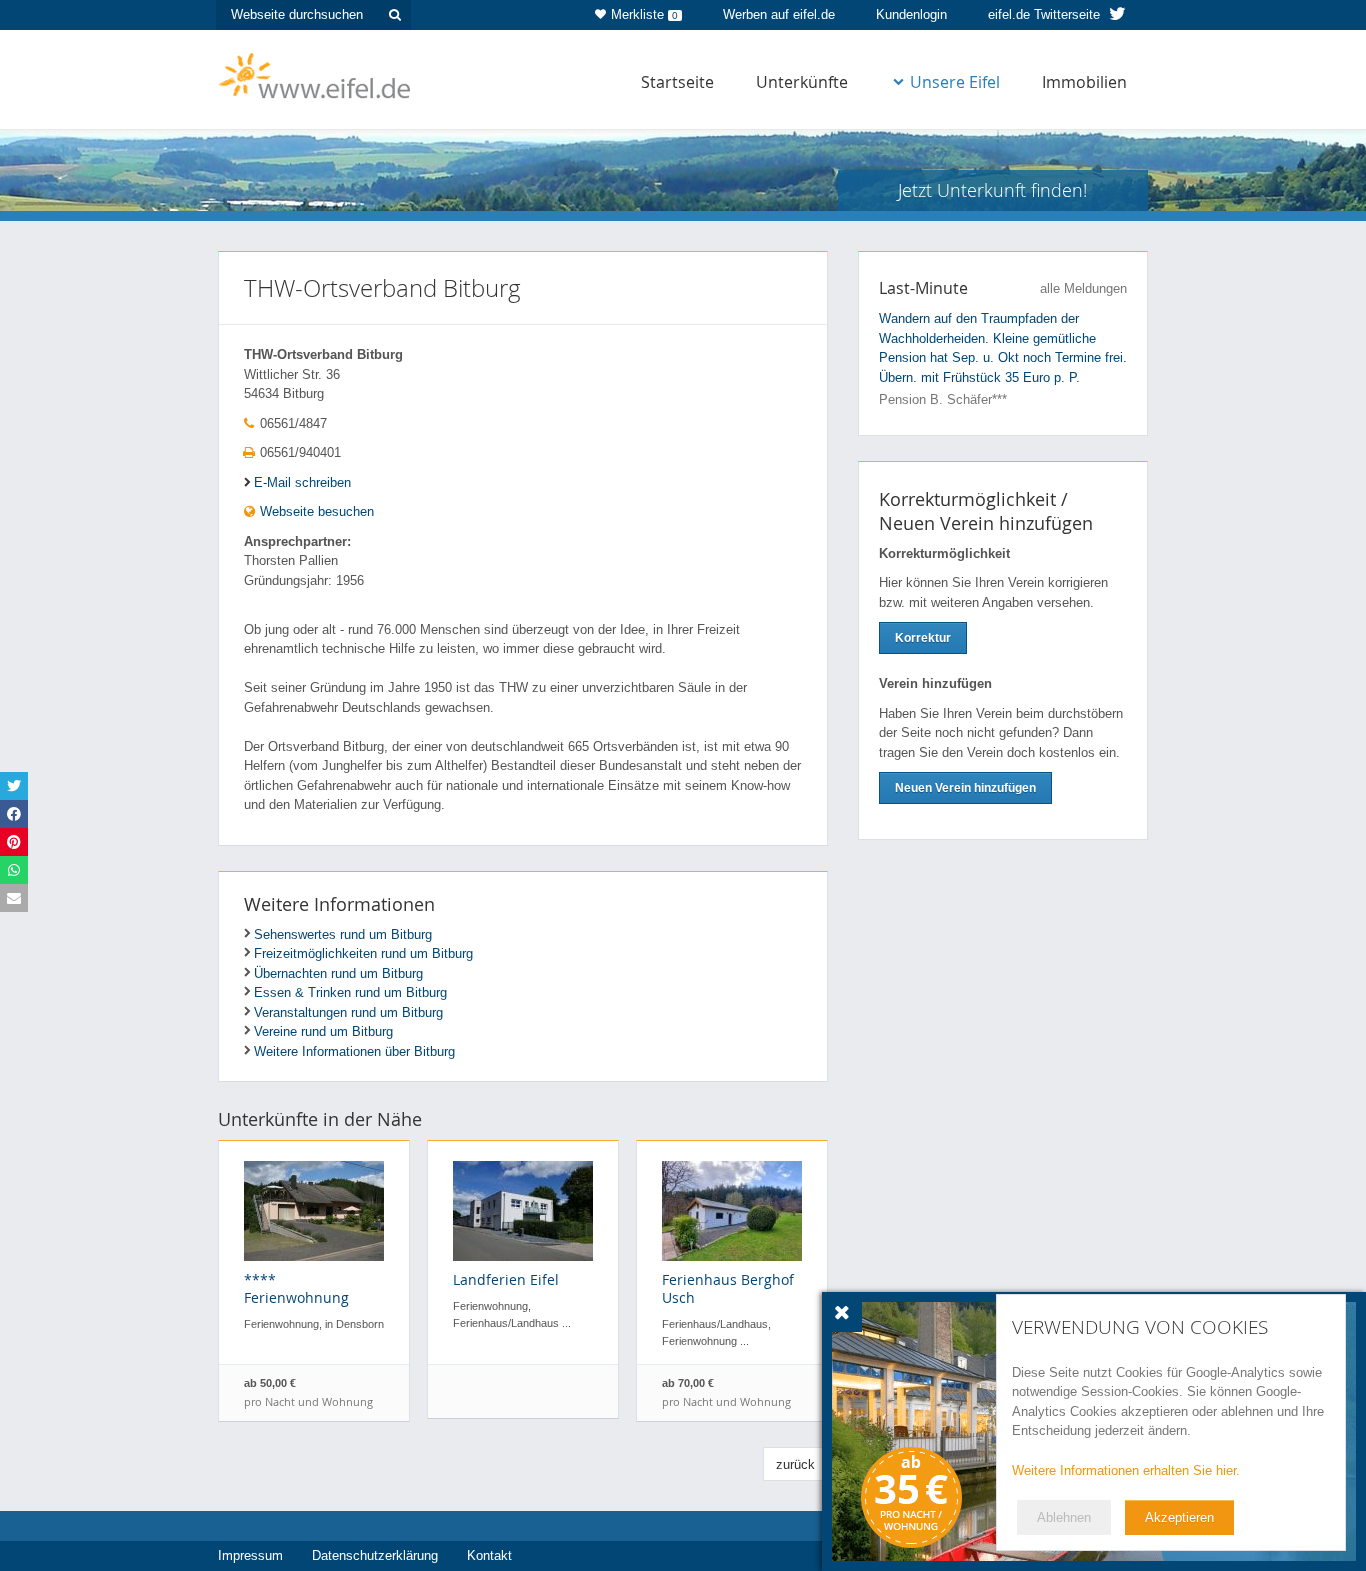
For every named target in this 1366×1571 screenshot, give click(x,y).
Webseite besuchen (315, 511)
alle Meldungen (1083, 288)
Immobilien (1084, 82)
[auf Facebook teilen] (14, 814)
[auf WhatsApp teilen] (14, 870)
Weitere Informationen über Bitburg (354, 1051)
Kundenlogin (911, 14)
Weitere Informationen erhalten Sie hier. (1126, 1470)
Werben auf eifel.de (779, 14)
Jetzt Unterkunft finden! (992, 190)
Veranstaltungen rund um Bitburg (348, 1012)
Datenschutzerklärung (375, 1555)
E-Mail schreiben (302, 482)
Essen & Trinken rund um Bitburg (350, 992)
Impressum (250, 1555)
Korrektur (923, 638)
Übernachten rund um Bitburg (338, 973)
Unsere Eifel (955, 82)
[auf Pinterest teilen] (14, 842)
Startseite (677, 82)
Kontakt (489, 1555)
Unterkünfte (802, 82)
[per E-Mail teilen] (14, 898)
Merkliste (644, 14)
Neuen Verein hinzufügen (965, 788)
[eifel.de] (315, 74)
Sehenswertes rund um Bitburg (343, 934)
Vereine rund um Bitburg (323, 1031)
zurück (795, 1464)
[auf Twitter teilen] (14, 786)
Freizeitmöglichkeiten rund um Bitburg (363, 953)
